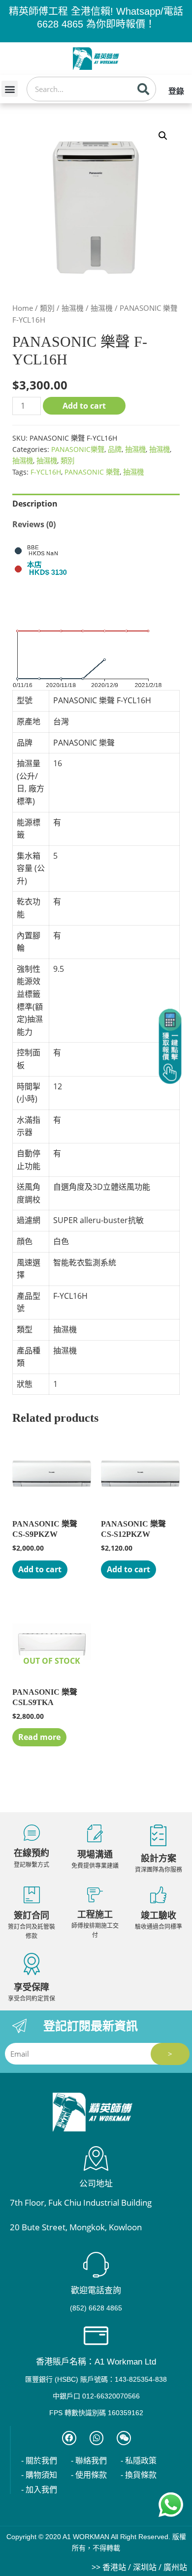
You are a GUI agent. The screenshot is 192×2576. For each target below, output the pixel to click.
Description (35, 504)
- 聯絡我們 (89, 2461)
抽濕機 (73, 308)
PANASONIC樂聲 (78, 449)
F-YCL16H (46, 472)
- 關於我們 (39, 2461)
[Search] (143, 89)
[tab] (96, 504)
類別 (47, 308)
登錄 (176, 91)
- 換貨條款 (139, 2475)
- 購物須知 (39, 2475)
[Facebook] (69, 2438)
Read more (39, 1737)
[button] (10, 89)
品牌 (115, 449)
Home (23, 308)
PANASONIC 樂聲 (92, 472)
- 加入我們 (39, 2490)
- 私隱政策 (139, 2461)
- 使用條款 (89, 2475)
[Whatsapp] (97, 2438)
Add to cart (84, 406)
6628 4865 (60, 24)
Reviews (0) (34, 524)
